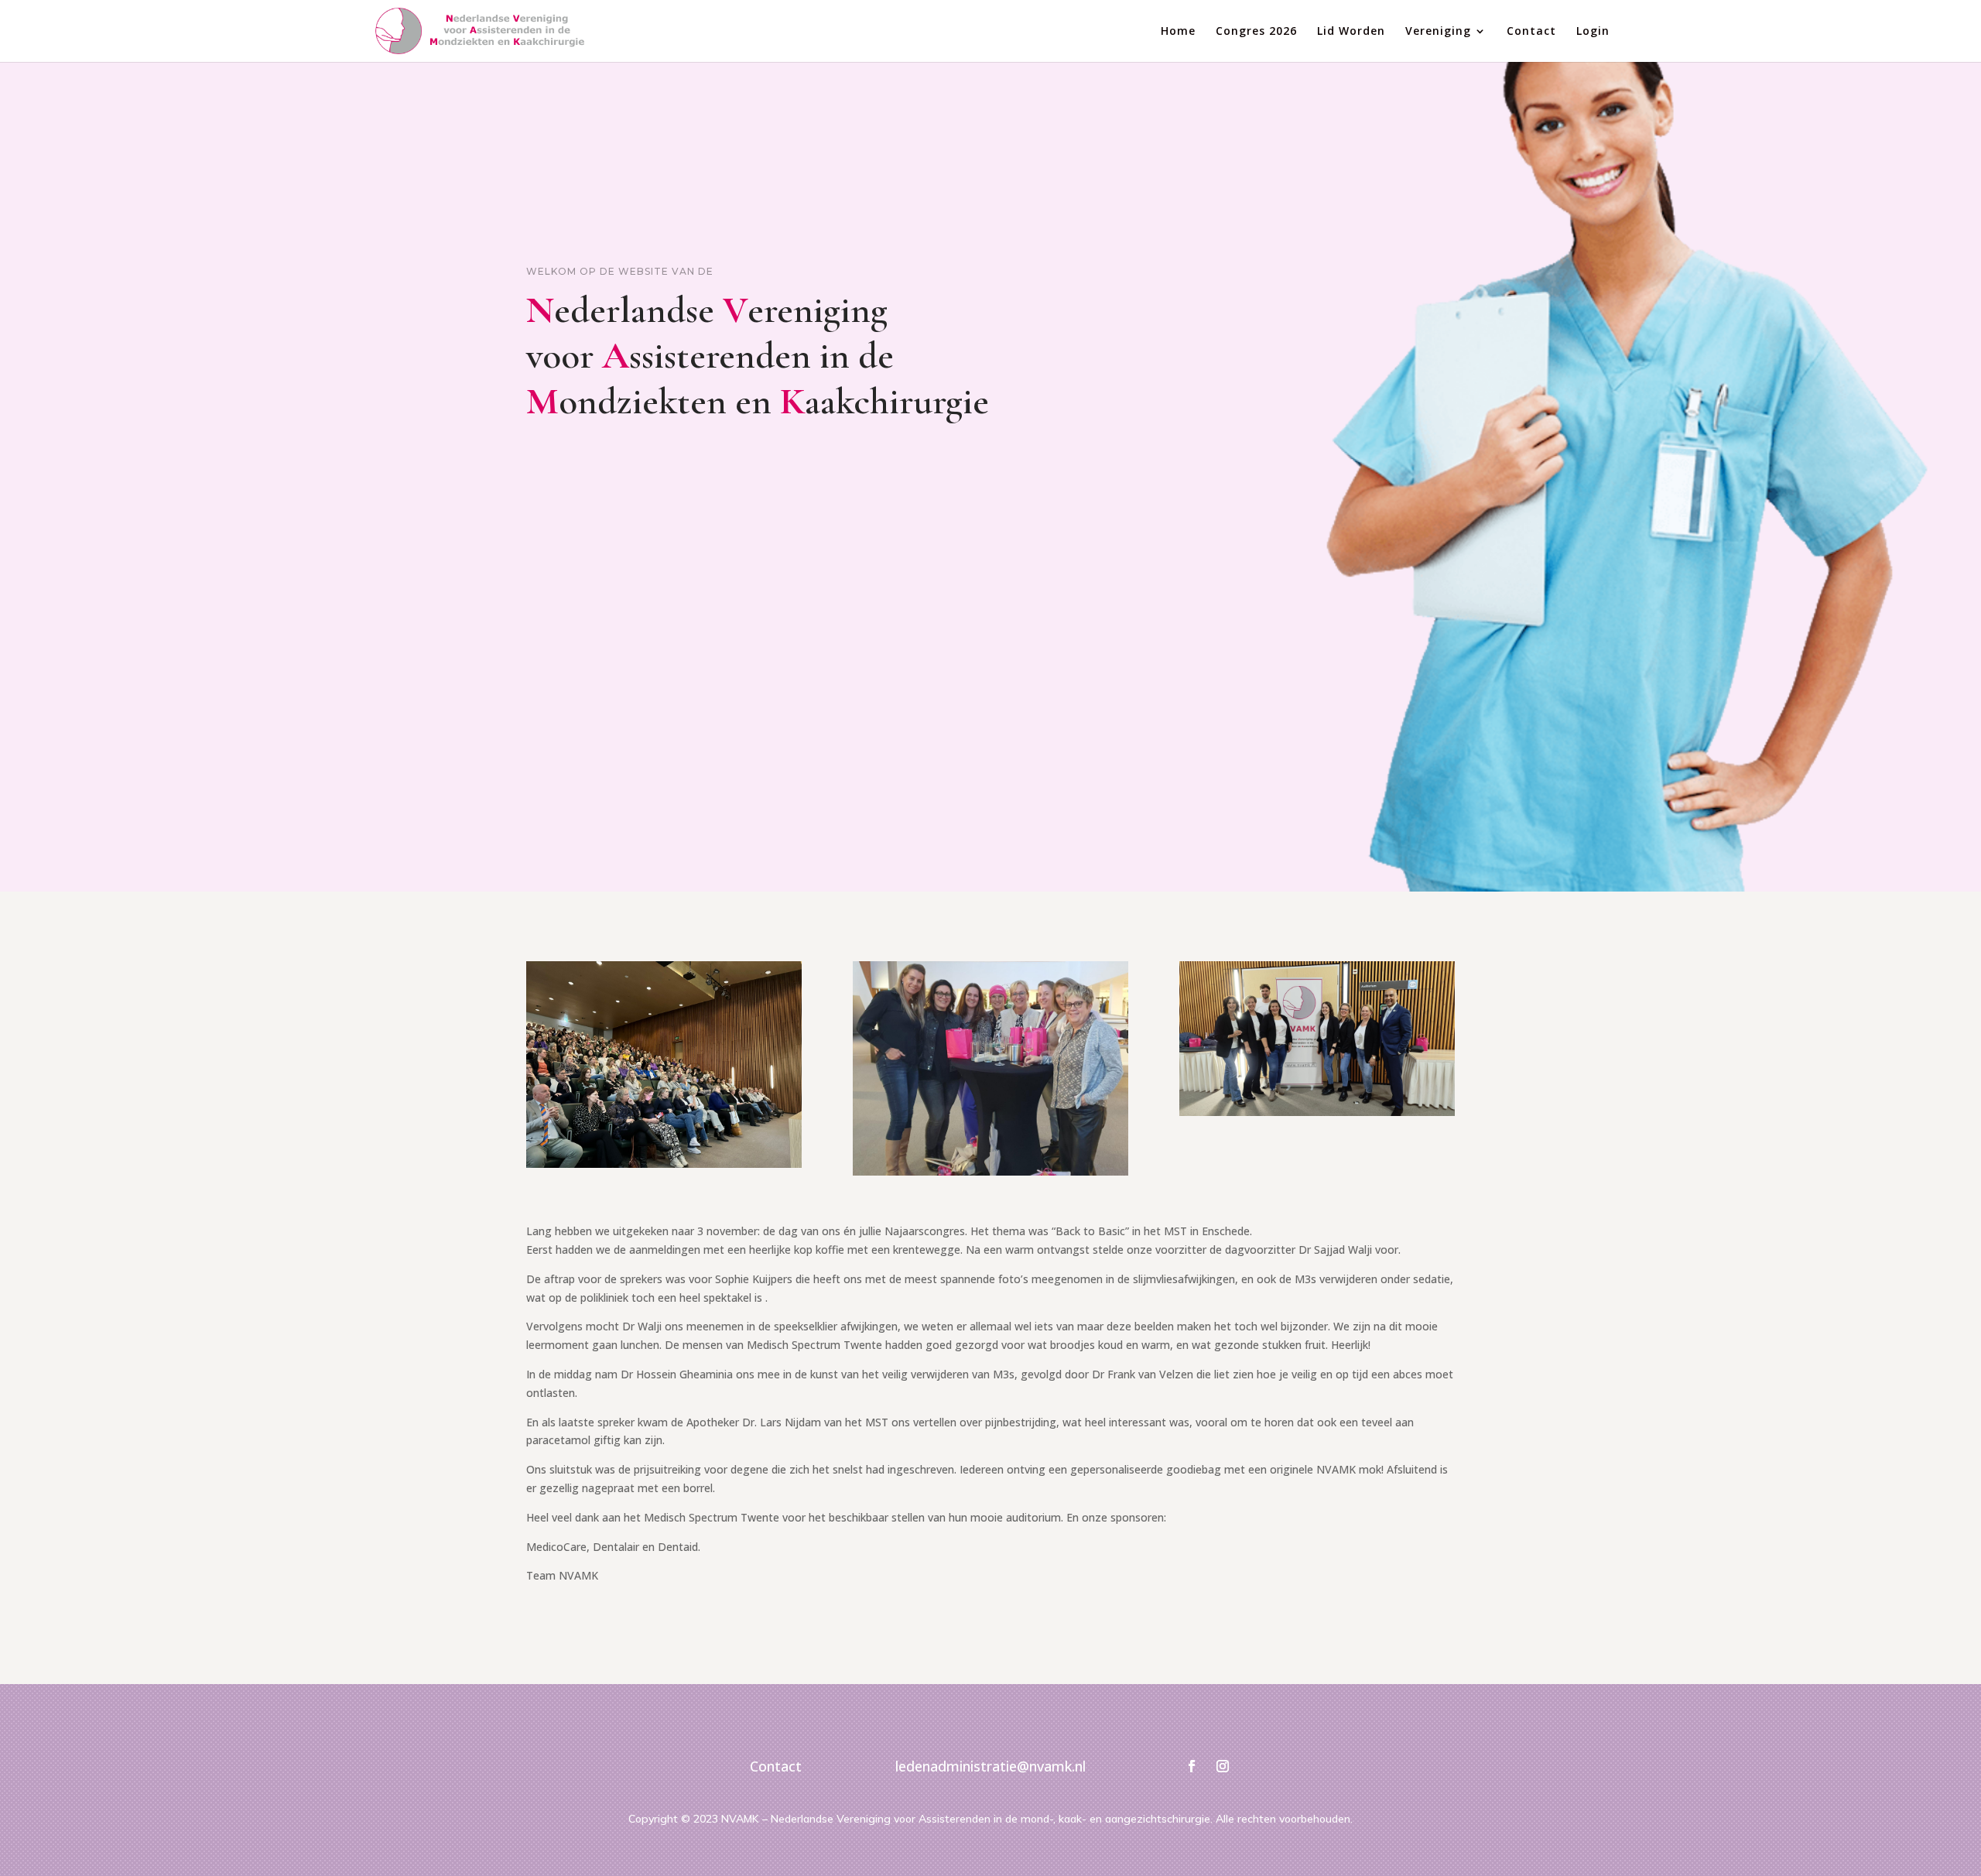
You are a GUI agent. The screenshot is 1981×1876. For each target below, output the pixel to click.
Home (1178, 32)
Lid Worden (1351, 32)
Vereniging (1438, 32)
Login (1593, 32)
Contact (1531, 32)
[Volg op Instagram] (1223, 1766)
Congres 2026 (1256, 32)
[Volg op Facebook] (1192, 1766)
